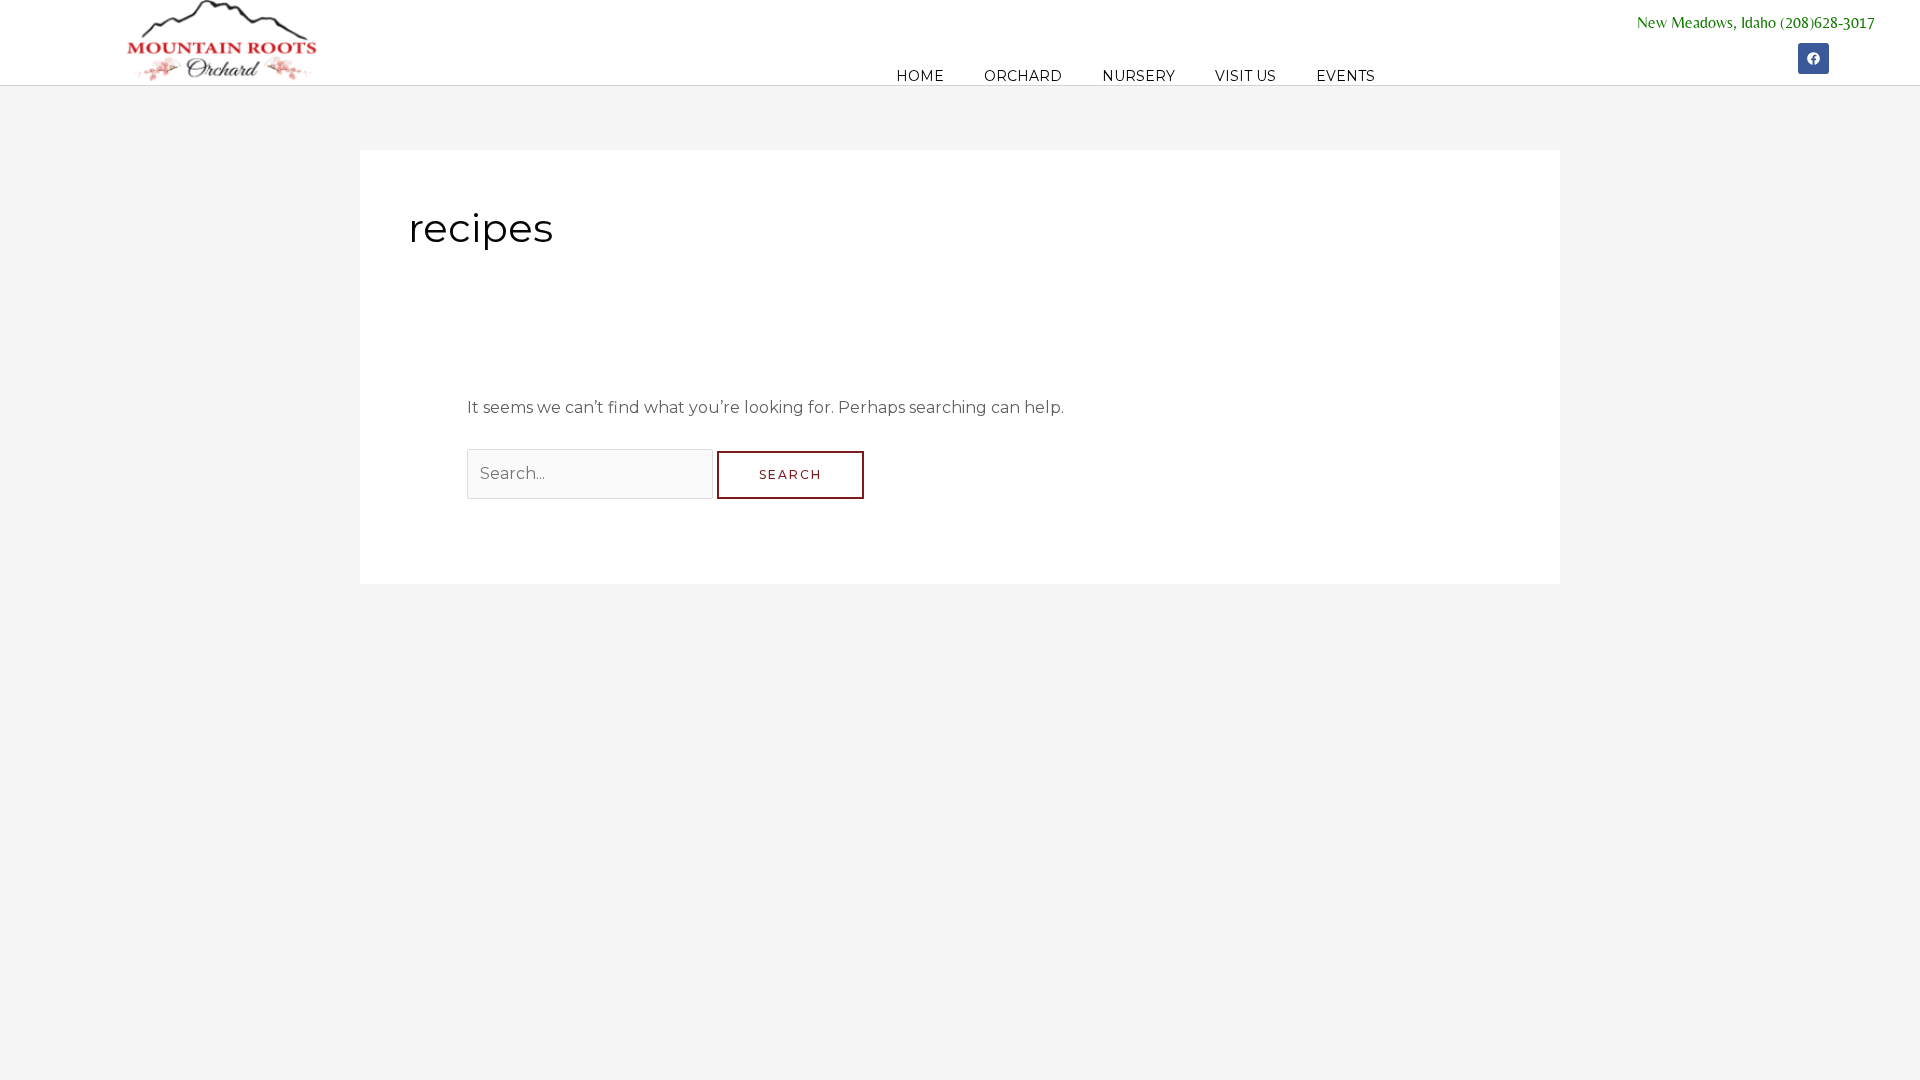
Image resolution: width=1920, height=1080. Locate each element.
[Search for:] (592, 473)
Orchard (1023, 76)
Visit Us (1245, 76)
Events (1345, 76)
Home (920, 76)
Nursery (1138, 76)
